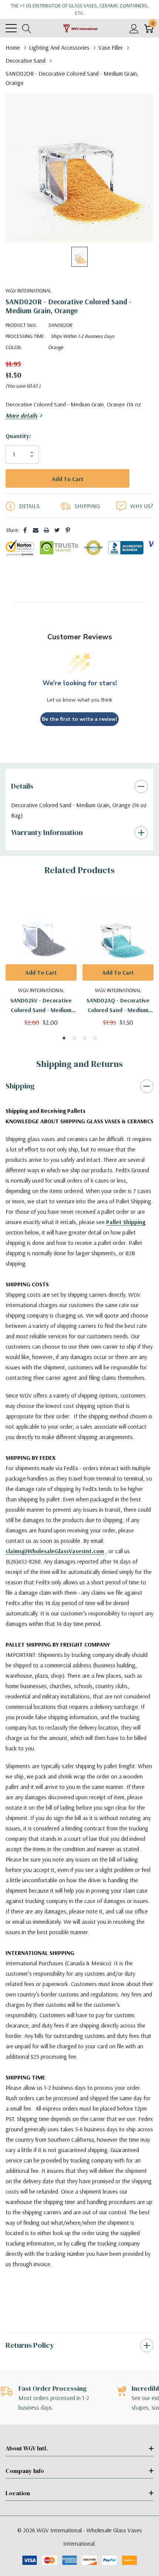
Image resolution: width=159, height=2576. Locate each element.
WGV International (28, 291)
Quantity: (18, 436)
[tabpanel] (41, 974)
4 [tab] (95, 1053)
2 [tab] (74, 1053)
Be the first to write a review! (79, 734)
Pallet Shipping (126, 1237)
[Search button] (27, 28)
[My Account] (134, 28)
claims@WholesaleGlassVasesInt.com (55, 1566)
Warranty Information (47, 848)
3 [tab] (85, 1053)
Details (22, 801)
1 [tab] (64, 1053)
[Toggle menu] (11, 28)
